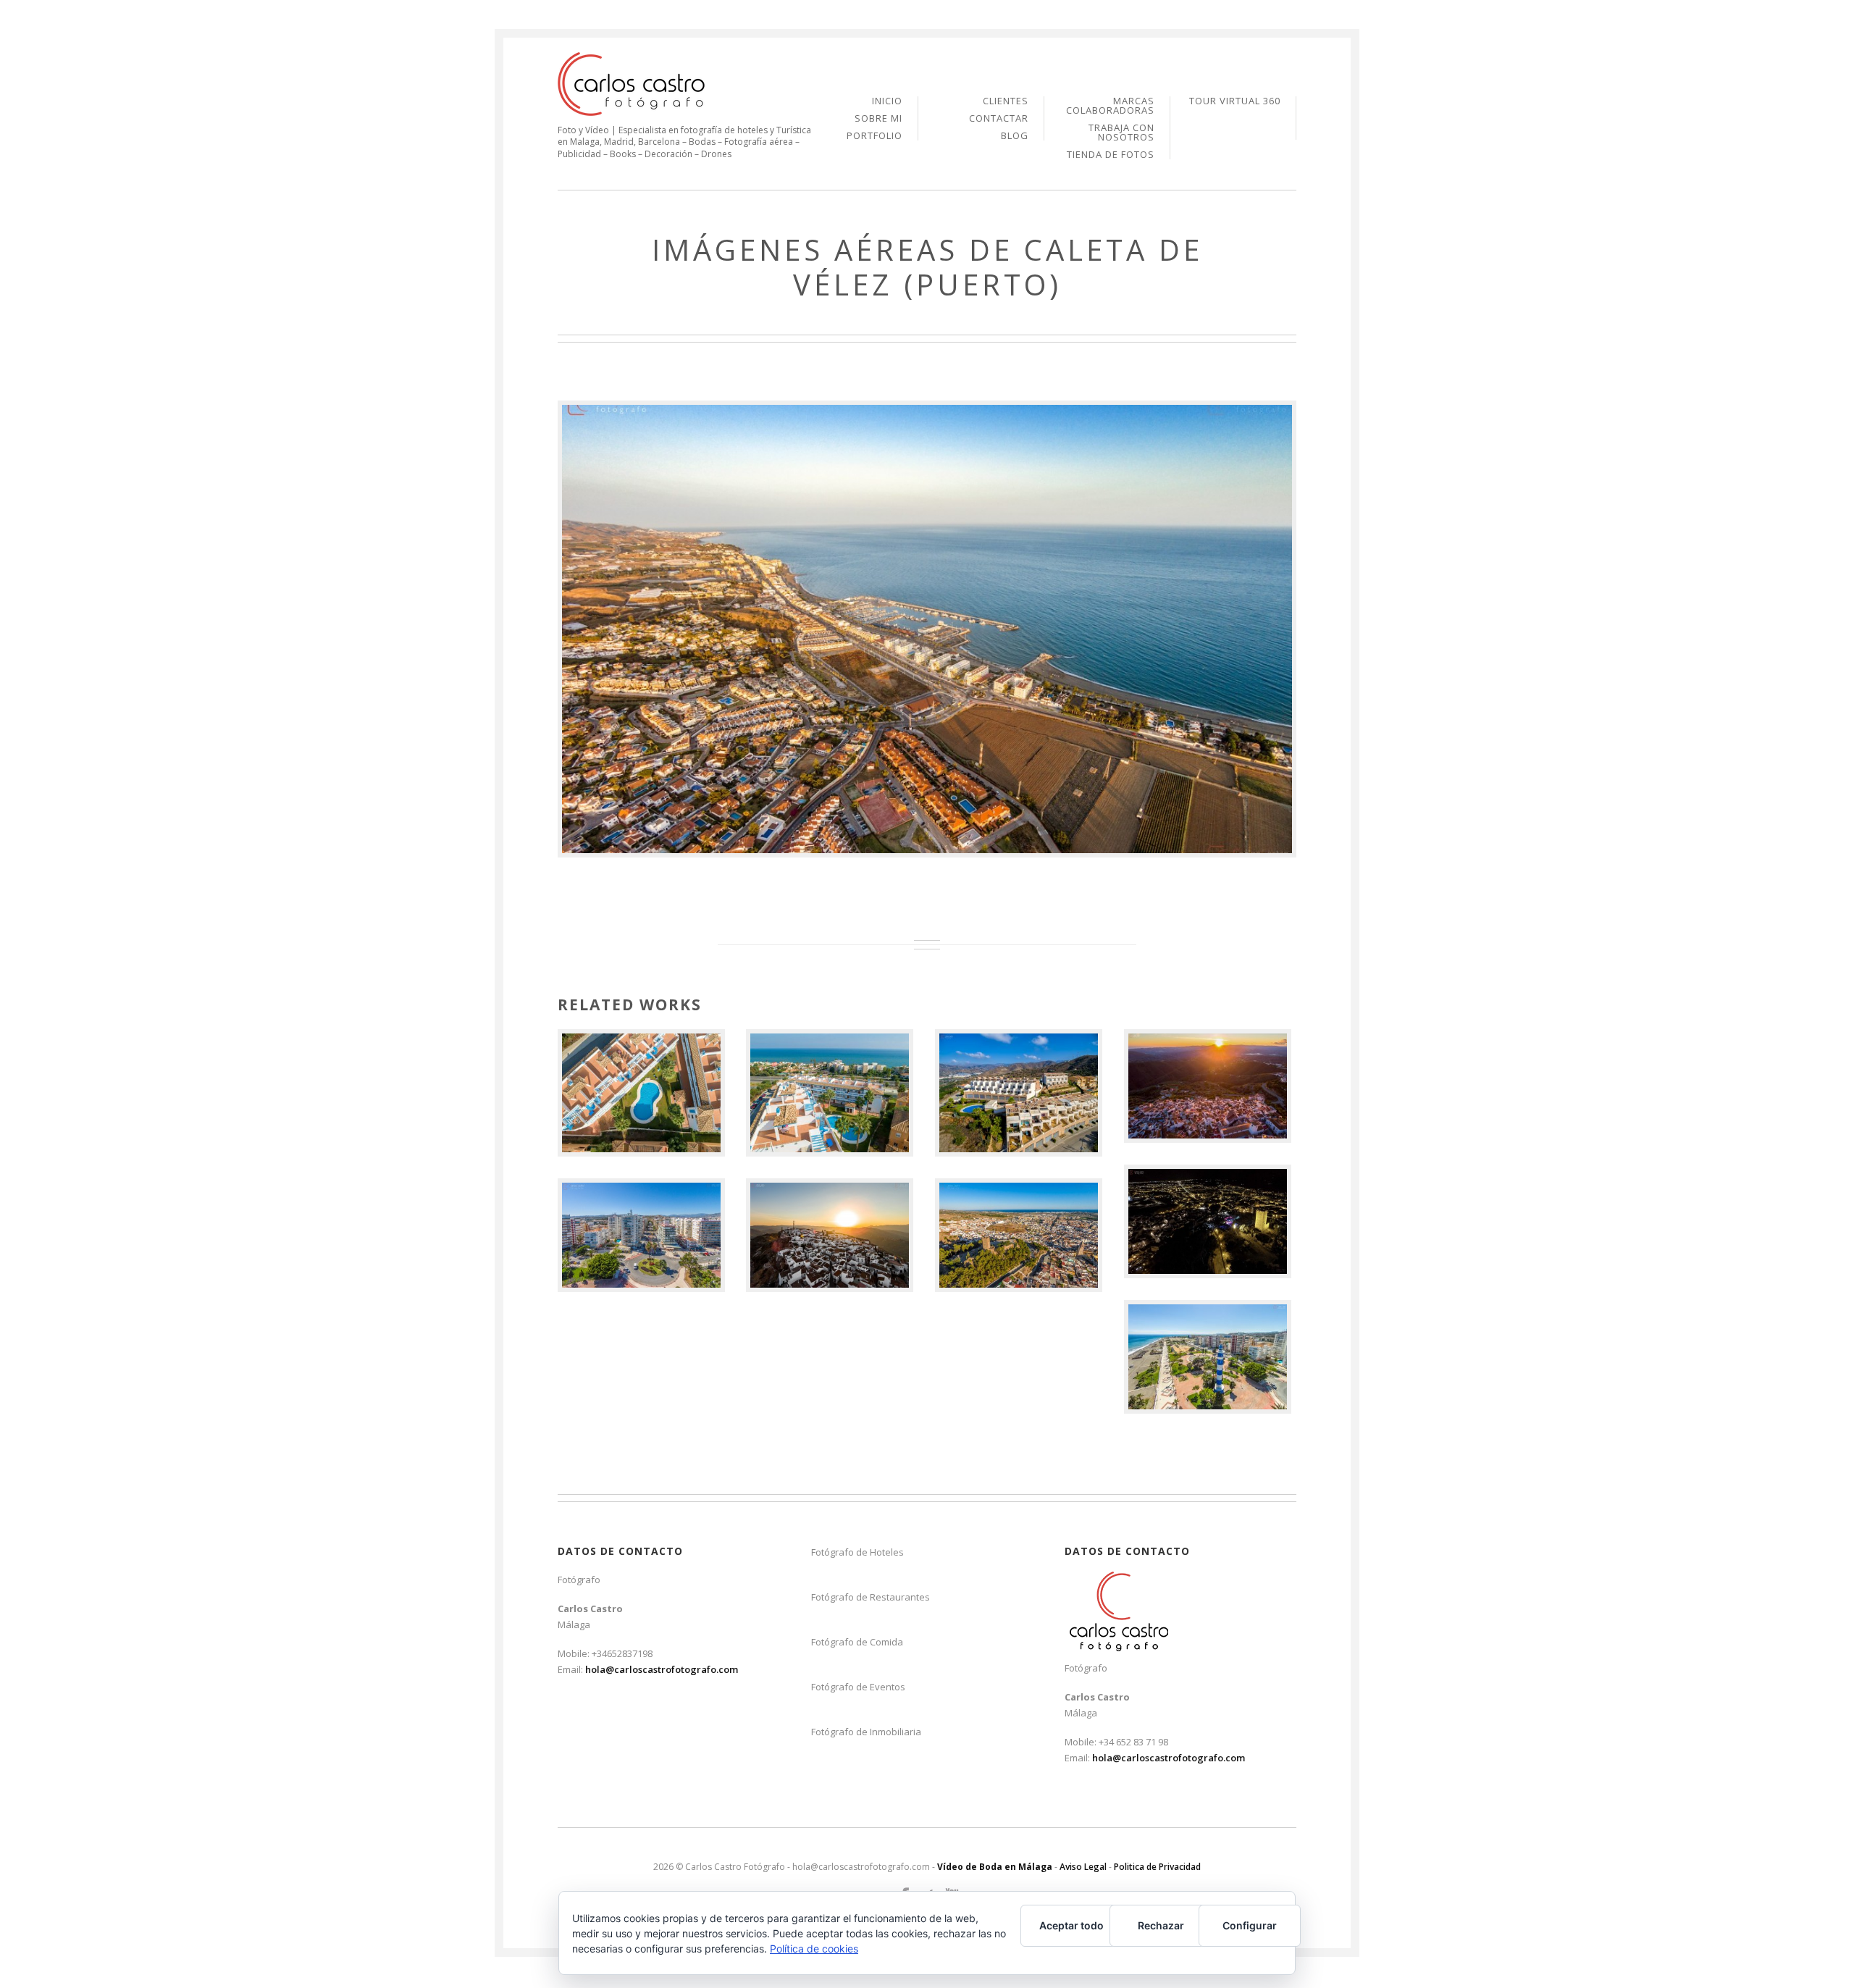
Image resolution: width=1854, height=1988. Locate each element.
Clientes (1006, 102)
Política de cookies (814, 1949)
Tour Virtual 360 (1235, 101)
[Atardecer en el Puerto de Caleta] (927, 629)
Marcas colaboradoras (1110, 106)
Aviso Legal (1083, 1867)
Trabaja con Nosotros (1121, 133)
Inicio (887, 102)
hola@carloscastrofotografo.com (662, 1669)
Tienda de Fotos (1111, 155)
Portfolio (874, 136)
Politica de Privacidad (1157, 1867)
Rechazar (1161, 1925)
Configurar (1250, 1925)
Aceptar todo (1071, 1925)
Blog (1015, 136)
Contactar (999, 119)
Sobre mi (878, 119)
